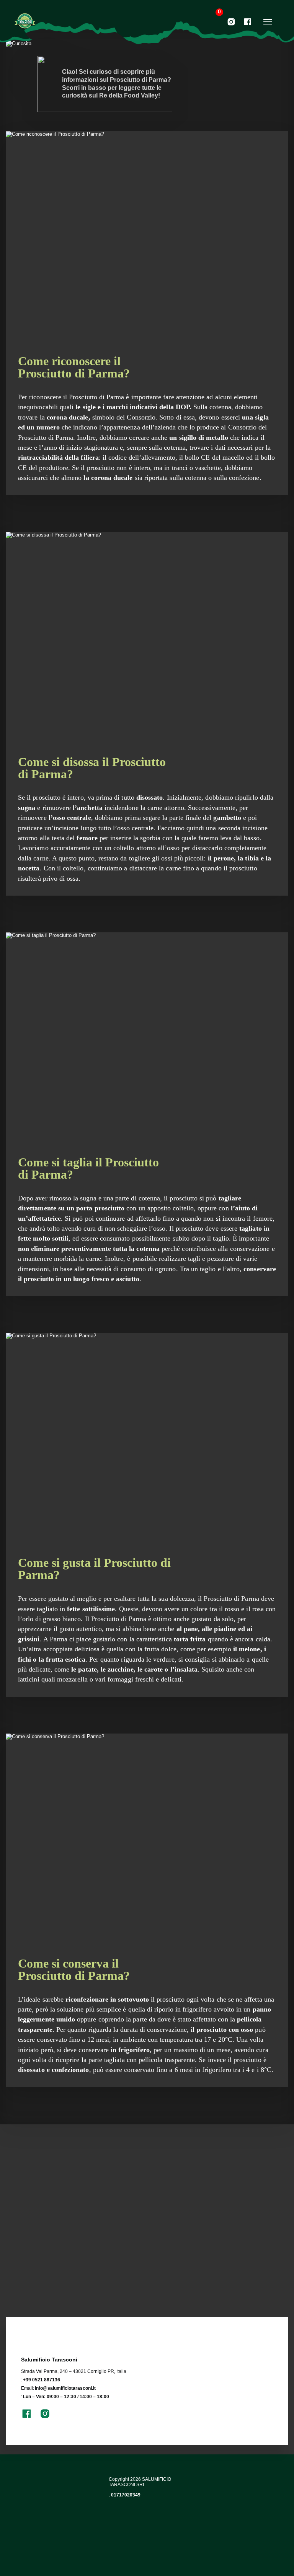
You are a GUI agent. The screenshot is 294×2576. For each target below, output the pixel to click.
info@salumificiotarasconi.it (65, 2388)
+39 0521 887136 (42, 2380)
